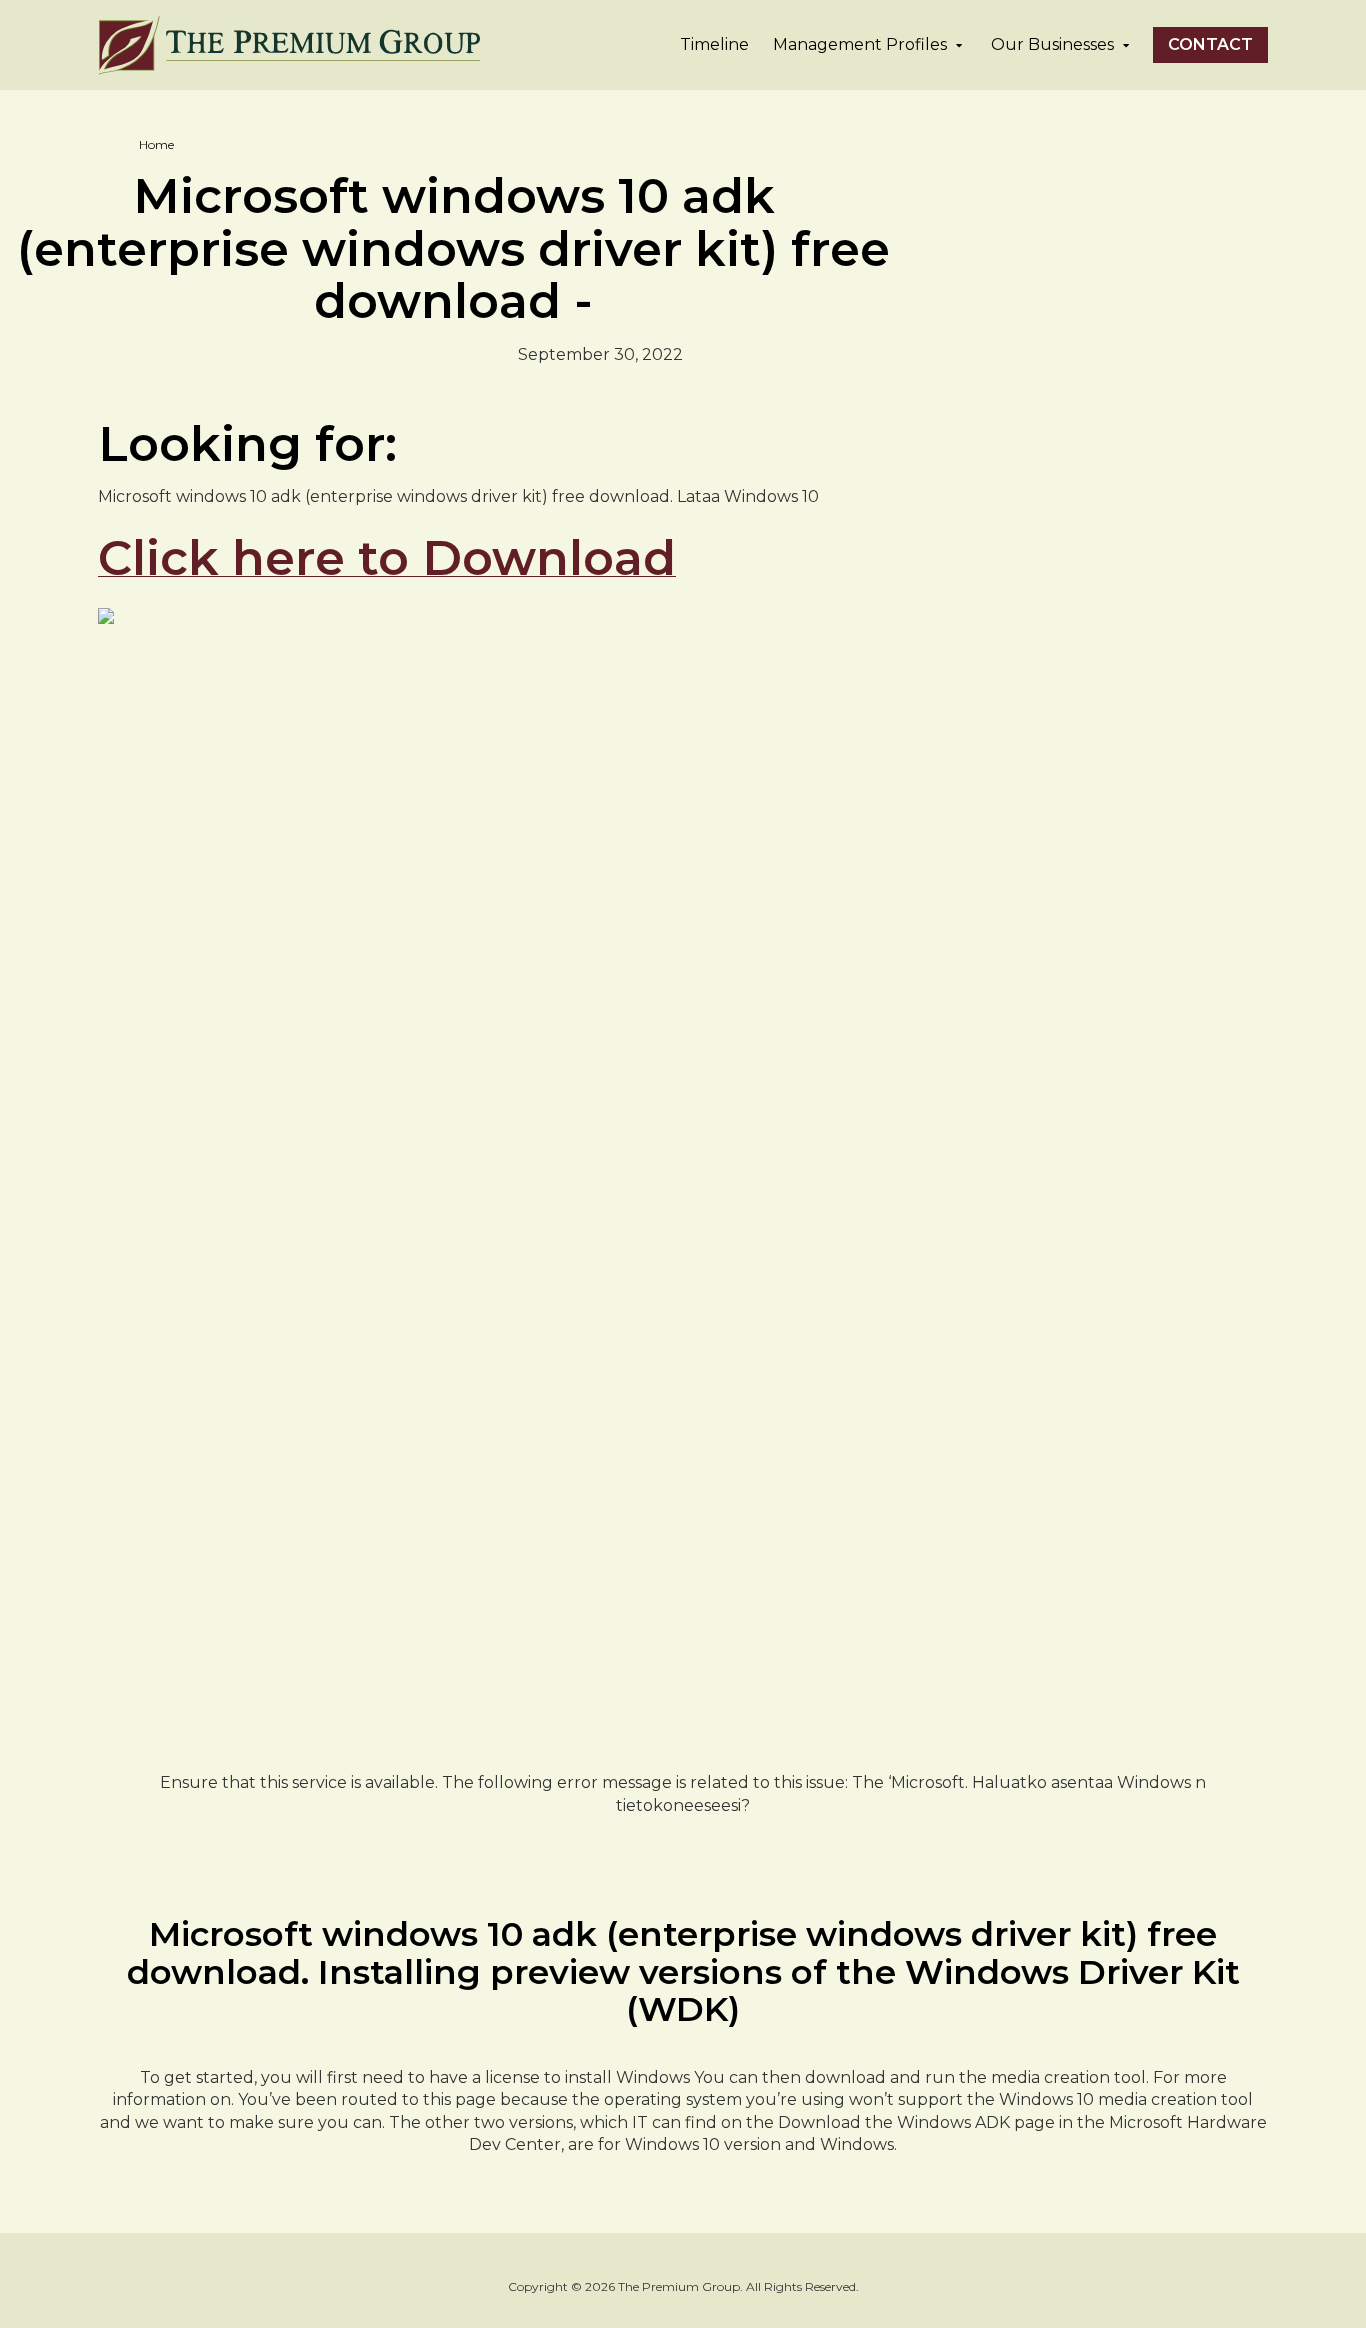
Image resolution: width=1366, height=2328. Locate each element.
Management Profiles (860, 44)
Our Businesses (1052, 44)
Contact (1210, 44)
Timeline (714, 44)
